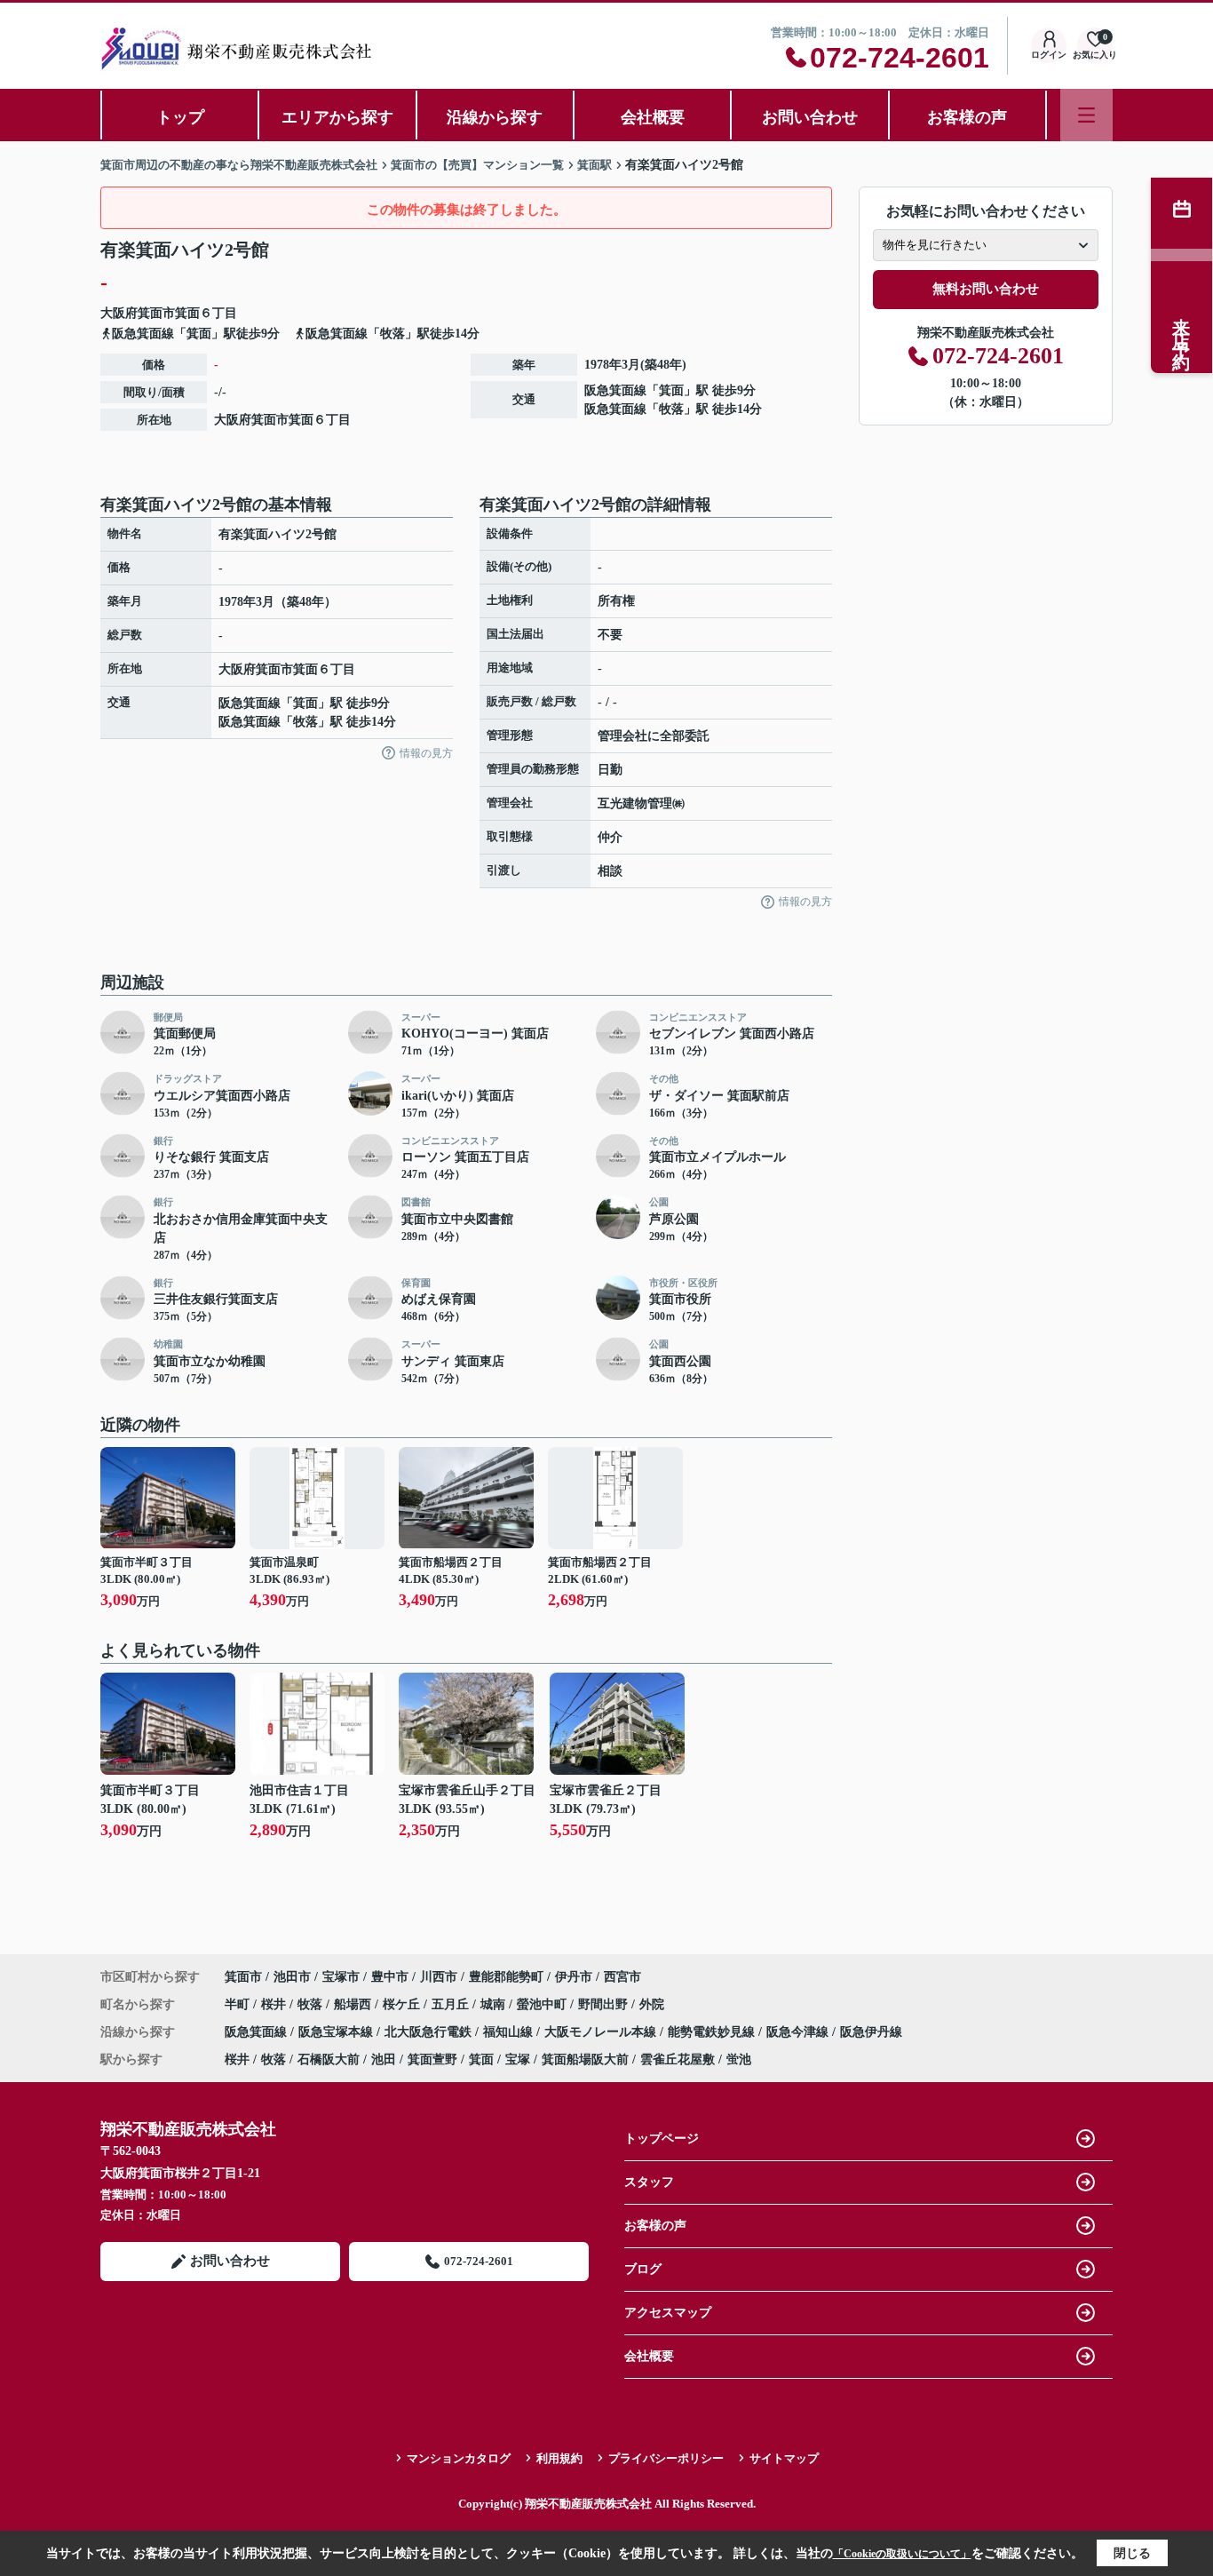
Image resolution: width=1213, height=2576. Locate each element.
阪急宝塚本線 (337, 2032)
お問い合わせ (810, 117)
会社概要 (653, 117)
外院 (652, 2004)
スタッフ (649, 2182)
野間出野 (605, 2004)
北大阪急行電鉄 (430, 2032)
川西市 (439, 1977)
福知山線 (510, 2032)
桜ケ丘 (403, 2004)
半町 (239, 2004)
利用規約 (559, 2458)
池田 (384, 2059)
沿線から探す (495, 117)
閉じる (1132, 2553)
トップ (180, 117)
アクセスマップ (668, 2313)
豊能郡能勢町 (506, 1977)
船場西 (354, 2004)
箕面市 (156, 313)
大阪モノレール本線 (602, 2032)
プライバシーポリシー (666, 2458)
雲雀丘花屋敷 (678, 2059)
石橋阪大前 (329, 2059)
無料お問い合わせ (986, 289)
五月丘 (452, 2004)
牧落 (671, 409)
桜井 (275, 2004)
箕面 (187, 313)
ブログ (643, 2269)
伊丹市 (574, 1977)
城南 (495, 2004)
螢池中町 (543, 2004)
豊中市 (390, 1977)
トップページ (662, 2139)
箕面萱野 (432, 2059)
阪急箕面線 (615, 390)
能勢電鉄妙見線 (713, 2032)
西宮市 (622, 1977)
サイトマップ (784, 2458)
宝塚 (518, 2059)
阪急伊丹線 (871, 2032)
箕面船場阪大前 (585, 2059)
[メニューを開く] (1086, 115)
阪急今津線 (799, 2032)
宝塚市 (341, 1977)
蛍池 (739, 2059)
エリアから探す (337, 117)
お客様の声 (967, 117)
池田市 (292, 1977)
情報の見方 (426, 753)
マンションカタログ (459, 2458)
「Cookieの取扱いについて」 (902, 2554)
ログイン (1049, 55)
